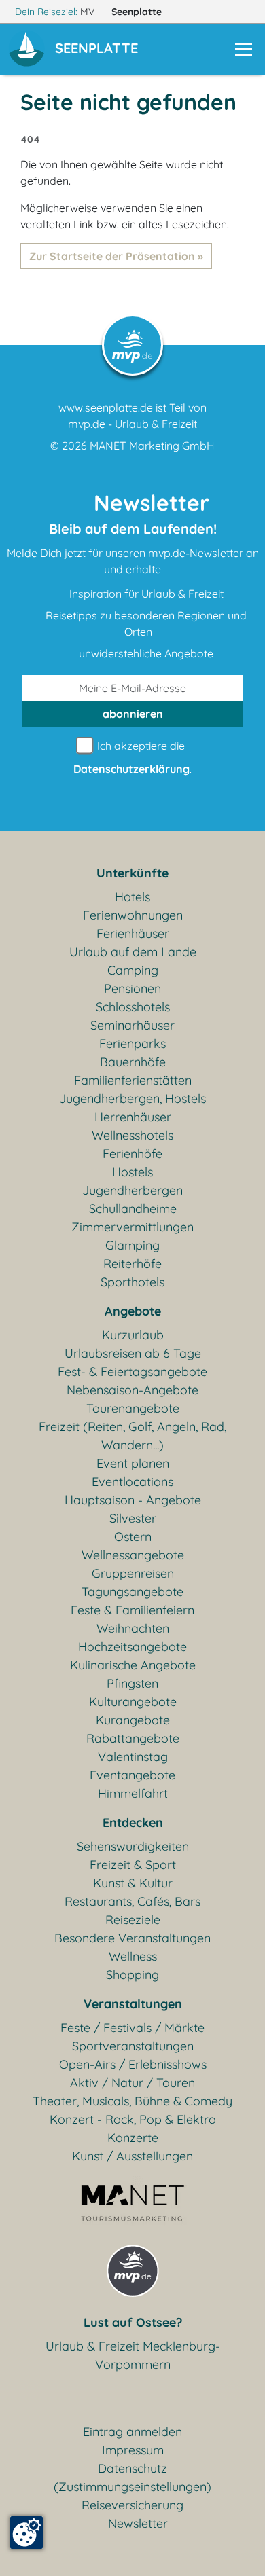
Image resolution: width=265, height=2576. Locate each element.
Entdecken (133, 1822)
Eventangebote (132, 1775)
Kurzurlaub (133, 1335)
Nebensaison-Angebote (132, 1390)
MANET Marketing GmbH (152, 446)
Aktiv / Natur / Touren (132, 2083)
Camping (133, 970)
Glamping (132, 1245)
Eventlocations (132, 1482)
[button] (99, 50)
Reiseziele (133, 1920)
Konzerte (133, 2138)
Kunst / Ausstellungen (132, 2156)
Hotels (132, 897)
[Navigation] (243, 49)
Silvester (133, 1518)
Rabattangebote (133, 1738)
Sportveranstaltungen (133, 2046)
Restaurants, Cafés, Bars (132, 1901)
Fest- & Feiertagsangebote (132, 1372)
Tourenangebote (133, 1408)
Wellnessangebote (133, 1555)
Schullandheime (133, 1209)
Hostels (132, 1172)
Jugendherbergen (132, 1190)
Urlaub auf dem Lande (133, 952)
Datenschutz (132, 2468)
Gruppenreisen (133, 1573)
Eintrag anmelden (132, 2432)
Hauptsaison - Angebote (133, 1500)
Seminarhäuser (132, 1025)
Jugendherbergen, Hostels (132, 1099)
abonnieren (133, 714)
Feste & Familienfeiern (132, 1610)
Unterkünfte (132, 873)
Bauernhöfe (133, 1062)
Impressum (133, 2450)
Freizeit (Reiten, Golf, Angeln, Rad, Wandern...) (132, 1436)
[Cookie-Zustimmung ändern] (26, 2533)
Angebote (133, 1311)
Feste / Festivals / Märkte (132, 2028)
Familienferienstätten (133, 1080)
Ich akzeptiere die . (132, 757)
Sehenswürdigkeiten (133, 1846)
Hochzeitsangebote (132, 1647)
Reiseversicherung (132, 2505)
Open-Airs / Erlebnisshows (133, 2064)
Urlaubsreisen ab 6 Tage (133, 1353)
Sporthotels (132, 1282)
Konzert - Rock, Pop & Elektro (133, 2119)
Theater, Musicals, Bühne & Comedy (132, 2101)
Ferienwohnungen (133, 915)
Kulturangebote (133, 1702)
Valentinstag (133, 1757)
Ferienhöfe (132, 1154)
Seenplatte (138, 12)
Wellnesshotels (132, 1135)
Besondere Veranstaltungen (132, 1938)
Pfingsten (132, 1683)
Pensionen (132, 988)
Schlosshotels (133, 1007)
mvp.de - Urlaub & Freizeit (132, 424)
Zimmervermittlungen (132, 1227)
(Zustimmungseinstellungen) (132, 2487)
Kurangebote (133, 1720)
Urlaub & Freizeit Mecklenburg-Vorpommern (133, 2355)
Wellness (133, 1956)
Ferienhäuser (133, 933)
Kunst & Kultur (133, 1883)
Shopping (132, 1975)
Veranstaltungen (133, 2004)
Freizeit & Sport (133, 1865)
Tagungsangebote (132, 1592)
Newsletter (138, 2523)
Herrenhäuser (133, 1117)
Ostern (133, 1537)
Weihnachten (133, 1628)
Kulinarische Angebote (133, 1665)
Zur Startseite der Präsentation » (116, 256)
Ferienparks (132, 1044)
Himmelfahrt (133, 1793)
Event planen (133, 1463)
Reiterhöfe (132, 1264)
